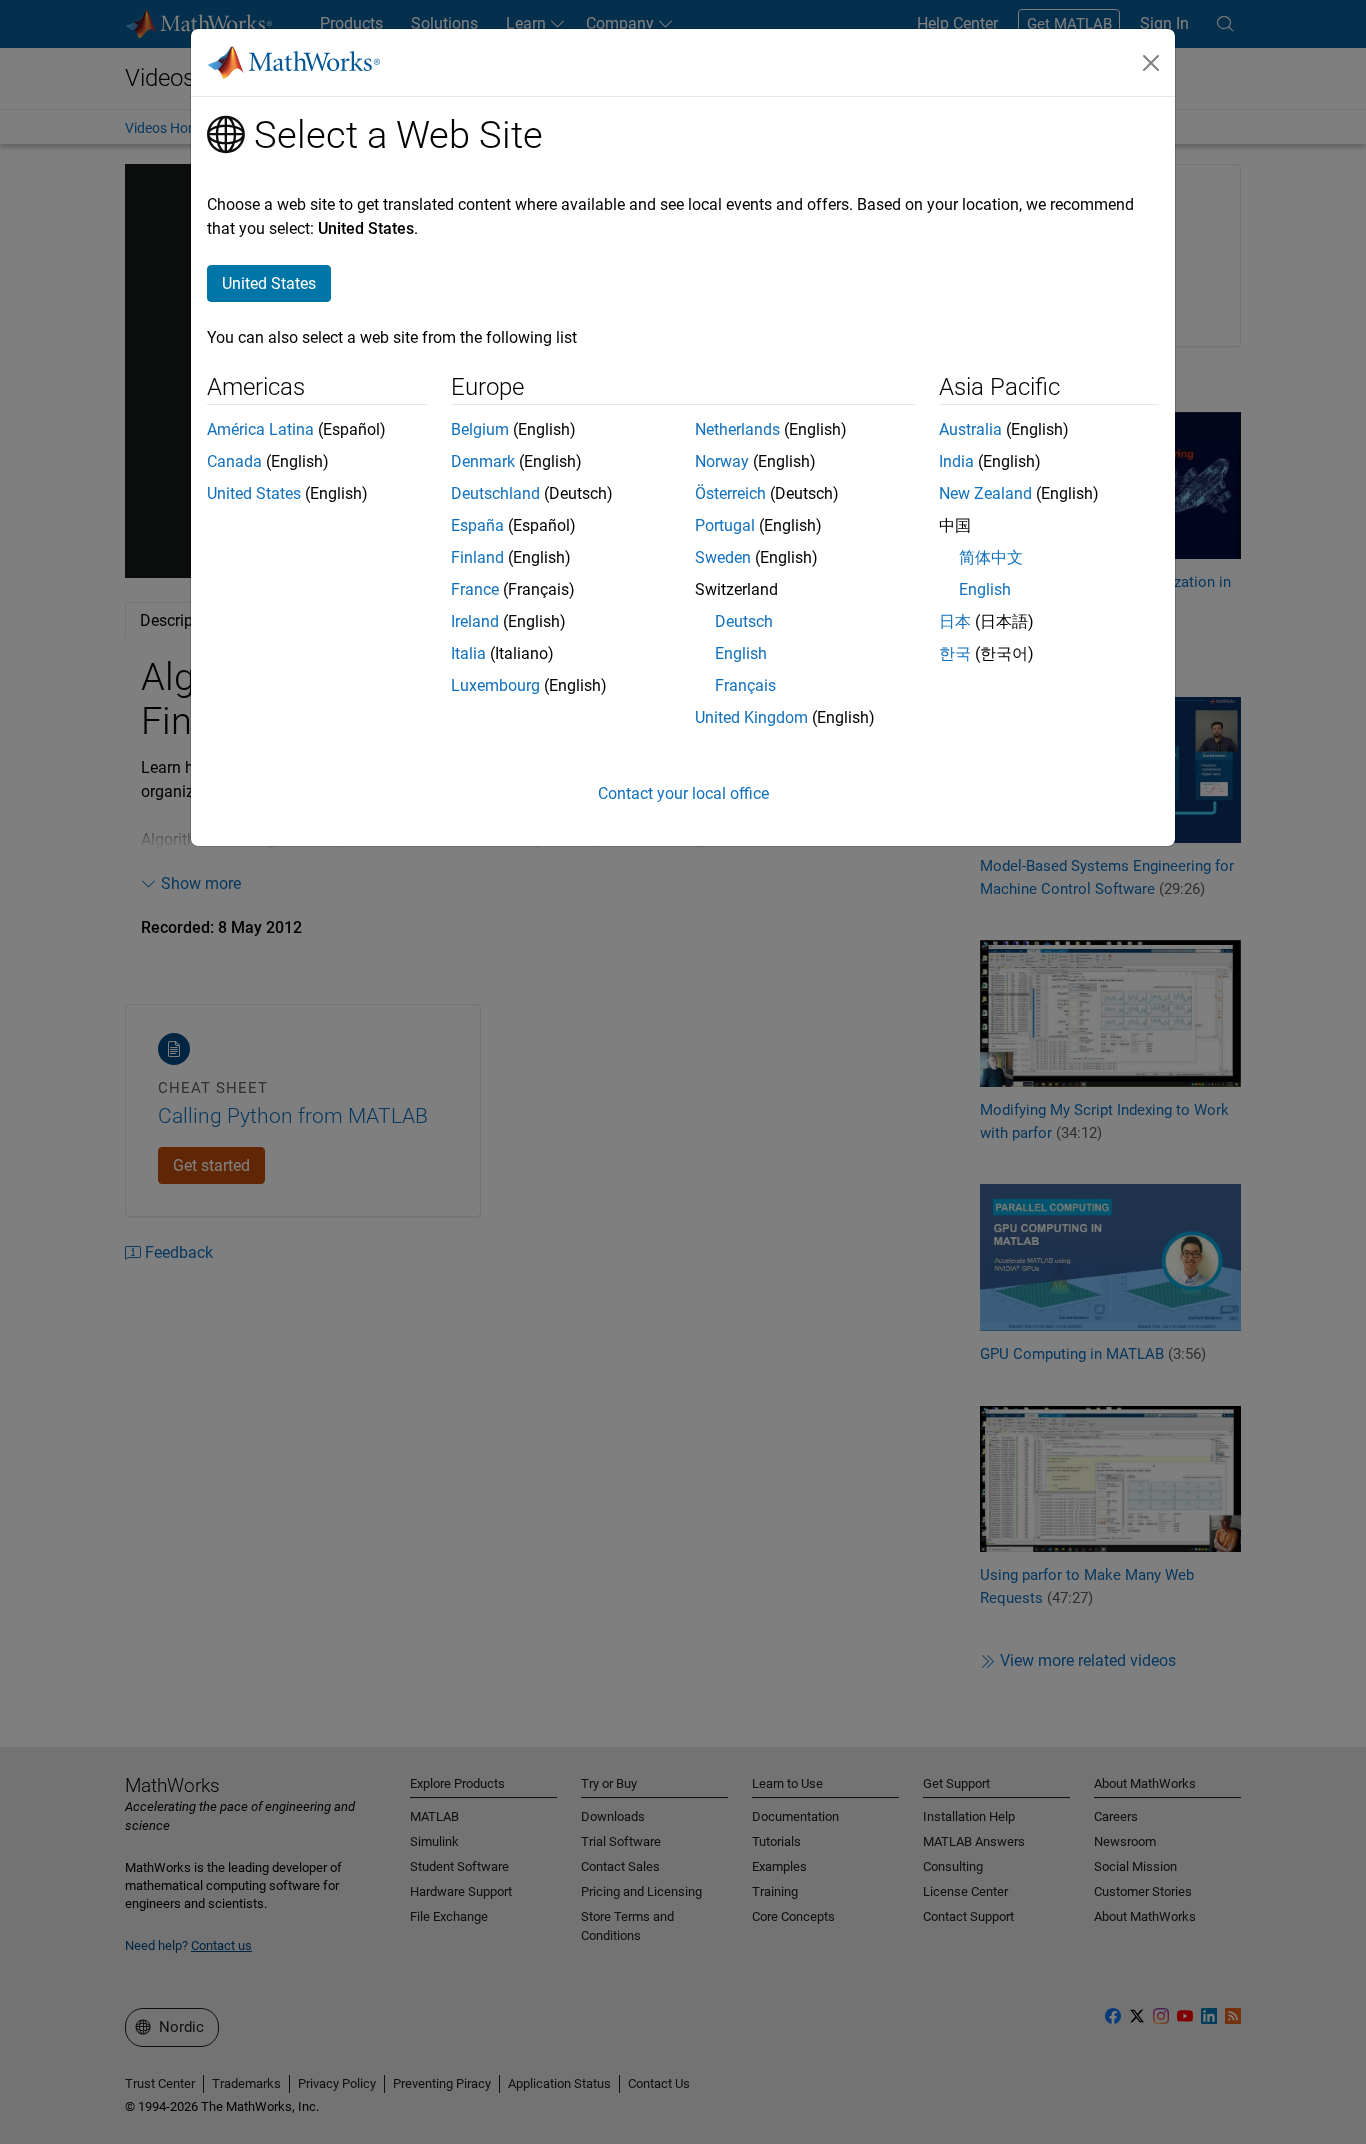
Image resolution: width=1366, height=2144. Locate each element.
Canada (234, 461)
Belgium (480, 429)
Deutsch (744, 621)
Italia (468, 653)
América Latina (260, 429)
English (741, 653)
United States (254, 493)
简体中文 (991, 557)
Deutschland (495, 493)
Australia (970, 429)
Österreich (730, 493)
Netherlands (737, 429)
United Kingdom (751, 717)
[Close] (1151, 63)
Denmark (483, 461)
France (475, 589)
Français (745, 685)
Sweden (723, 557)
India (956, 461)
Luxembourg (495, 685)
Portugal (725, 525)
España (477, 525)
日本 (955, 621)
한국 (955, 653)
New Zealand (985, 493)
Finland (477, 557)
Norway (722, 461)
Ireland (475, 621)
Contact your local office (683, 793)
